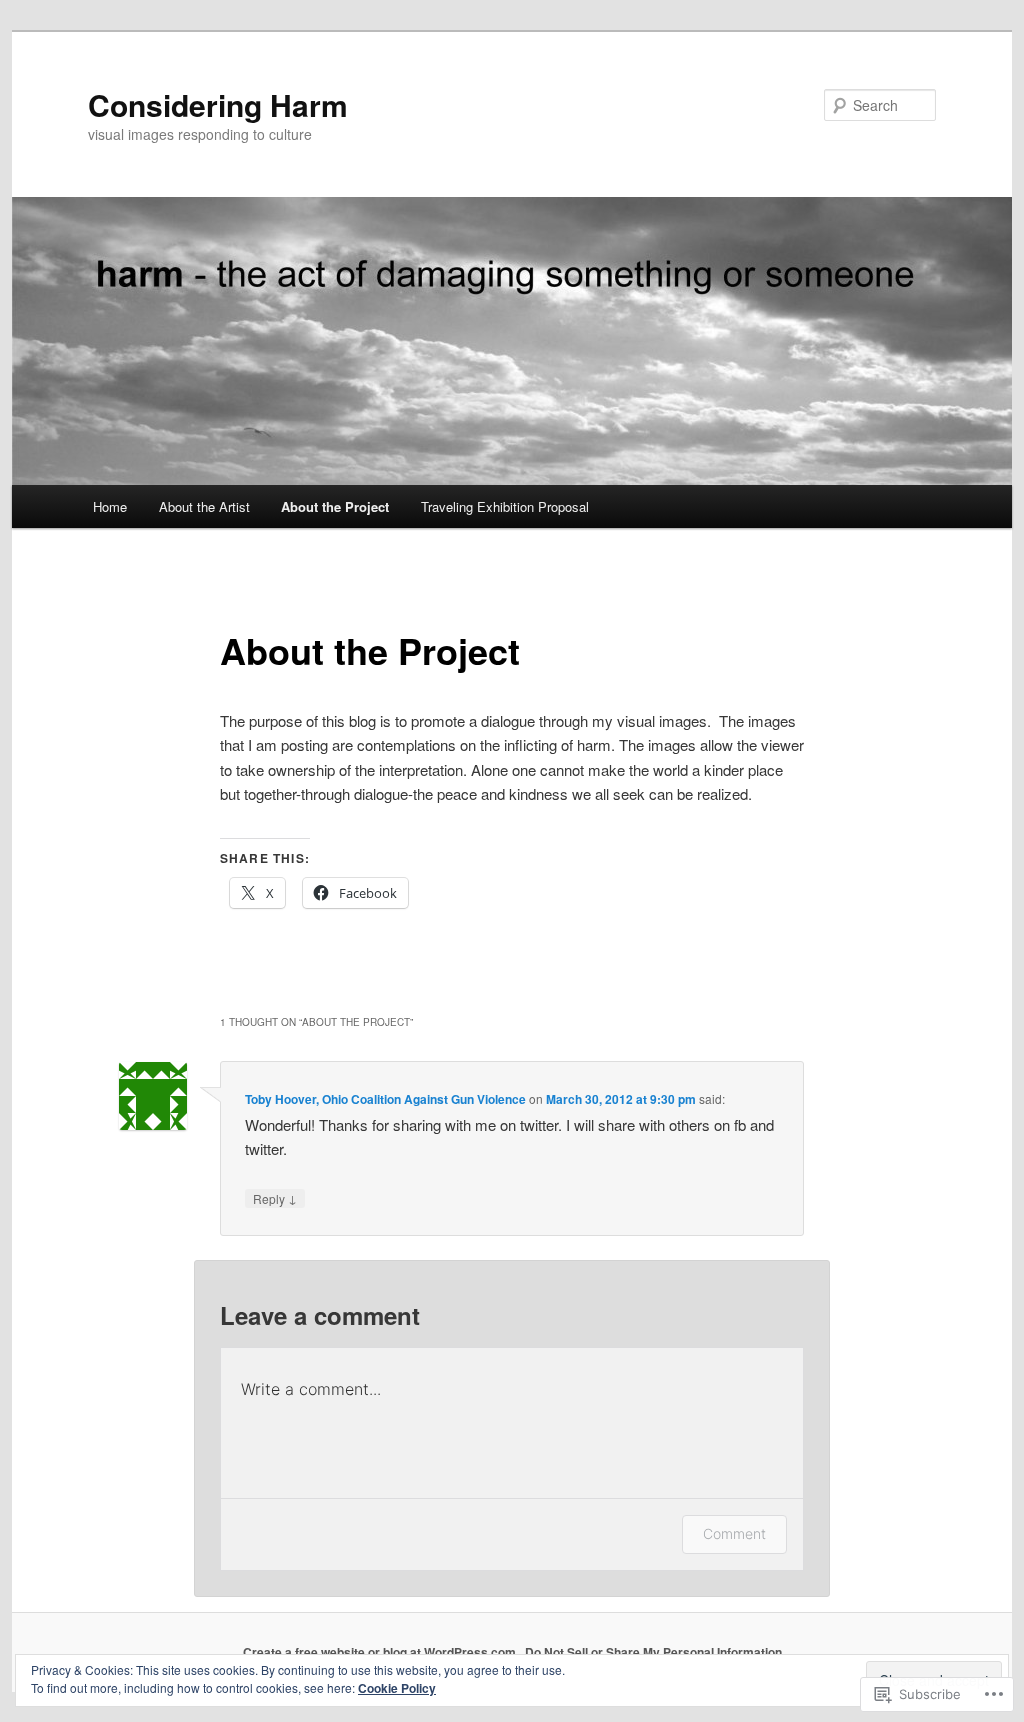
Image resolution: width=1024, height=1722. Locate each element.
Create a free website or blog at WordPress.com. (381, 1652)
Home (110, 506)
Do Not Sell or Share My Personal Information (653, 1652)
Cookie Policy (397, 1688)
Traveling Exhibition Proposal (505, 506)
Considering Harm (218, 104)
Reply (275, 1198)
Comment (734, 1533)
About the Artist (204, 506)
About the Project (335, 506)
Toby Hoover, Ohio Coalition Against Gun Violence (385, 1099)
